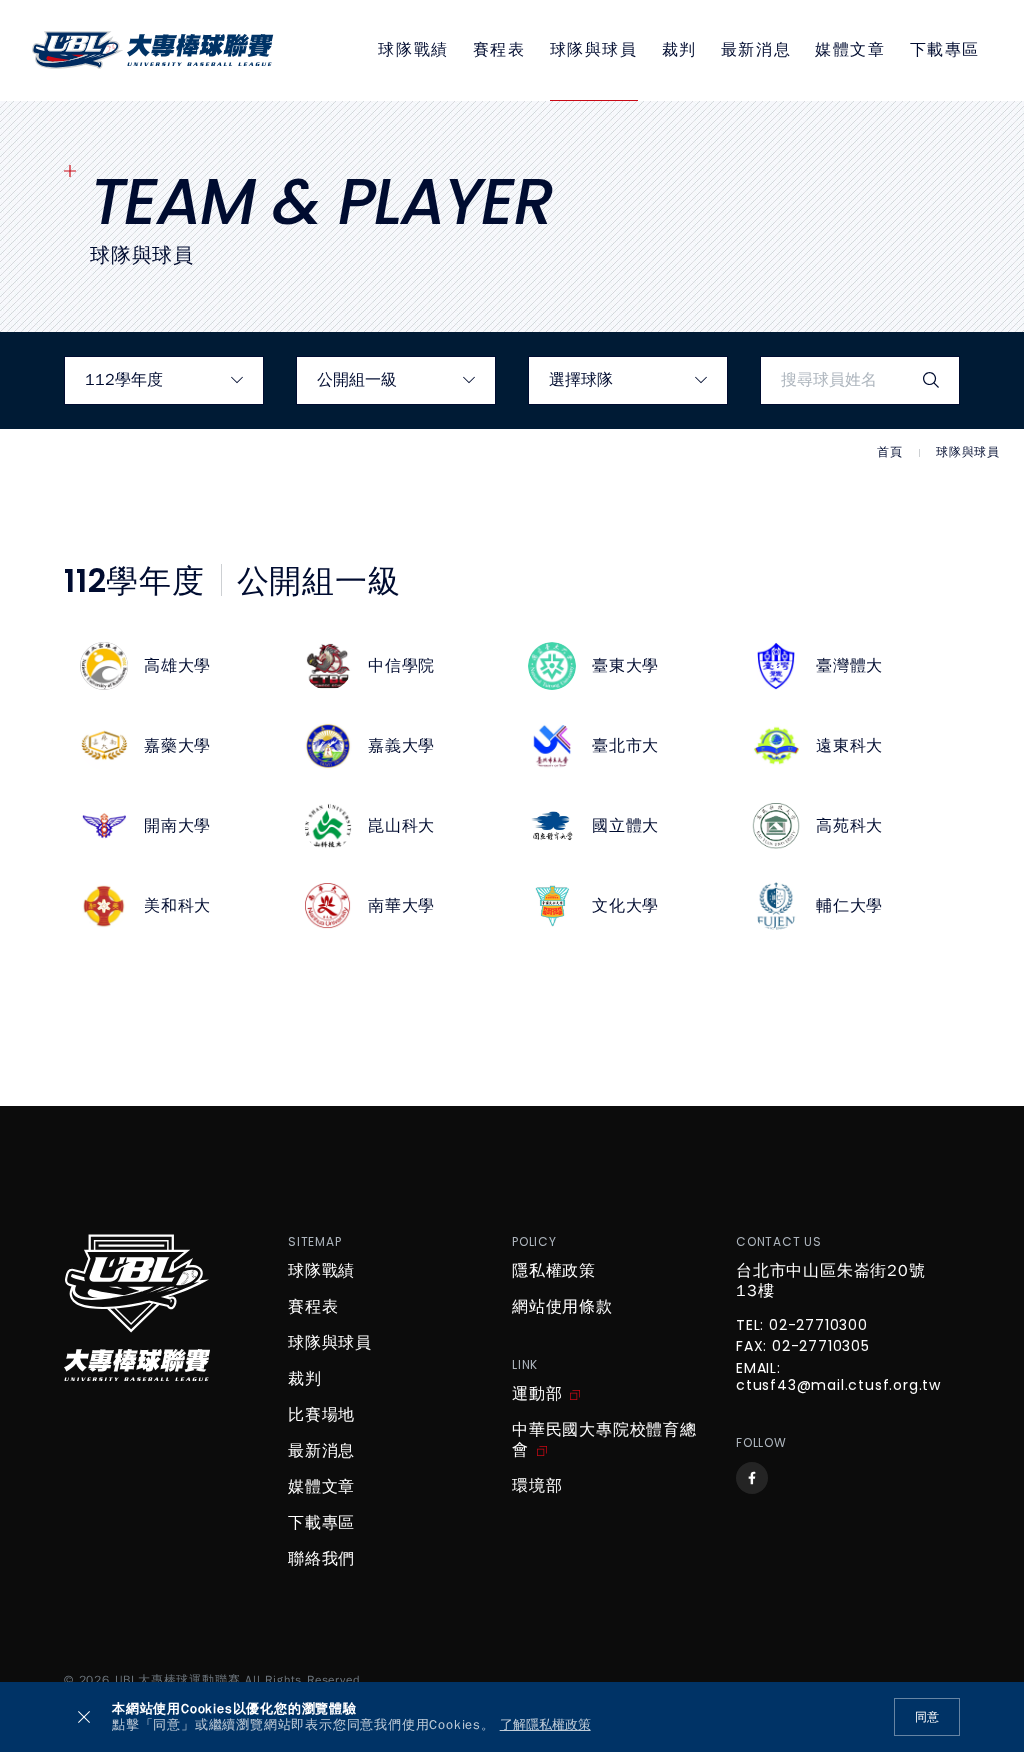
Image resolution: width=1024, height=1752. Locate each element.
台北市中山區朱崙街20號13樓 (831, 1281)
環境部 (537, 1486)
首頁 (890, 452)
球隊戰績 (413, 50)
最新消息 (756, 50)
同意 (927, 1717)
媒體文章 (850, 50)
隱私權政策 (554, 1271)
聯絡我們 (321, 1559)
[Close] (84, 1717)
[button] (176, 666)
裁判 (679, 50)
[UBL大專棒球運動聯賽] (153, 50)
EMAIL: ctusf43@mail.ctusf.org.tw (838, 1378)
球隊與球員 (594, 50)
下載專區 (945, 50)
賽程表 (499, 50)
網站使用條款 (562, 1307)
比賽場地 (321, 1415)
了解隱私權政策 (545, 1725)
